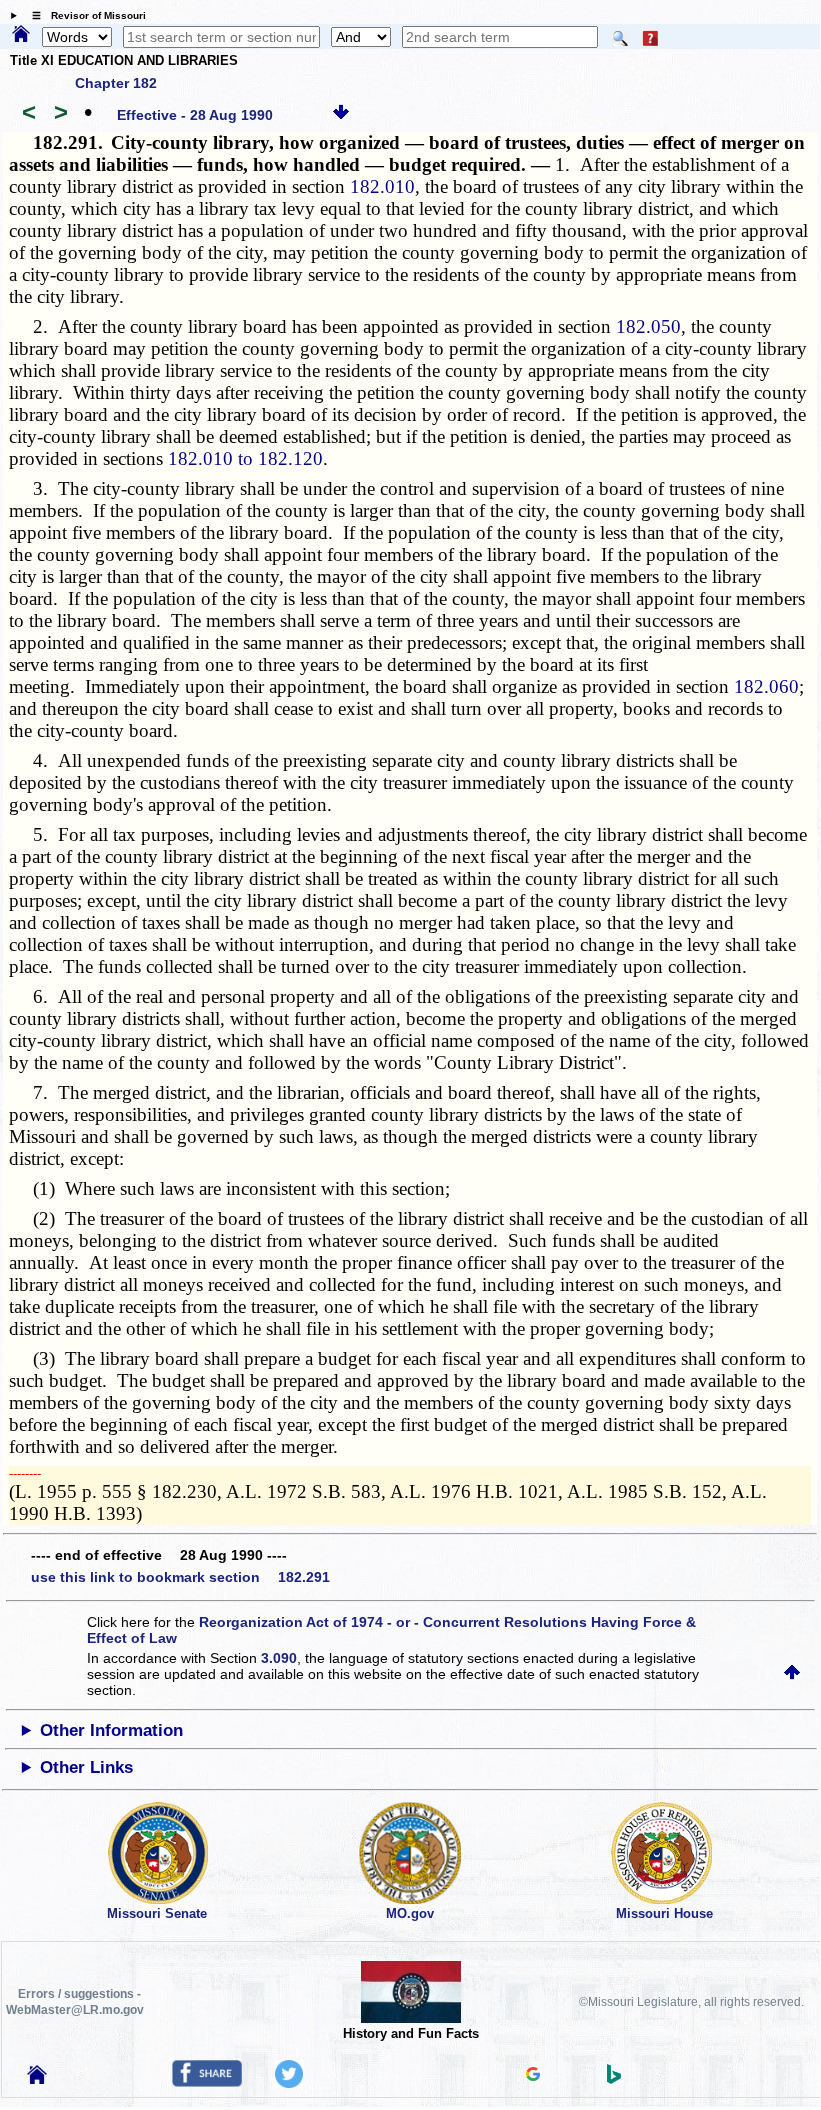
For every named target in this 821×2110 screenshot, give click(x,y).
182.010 (382, 186)
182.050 (648, 326)
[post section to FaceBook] (207, 2082)
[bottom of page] (341, 115)
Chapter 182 (116, 83)
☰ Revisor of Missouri (84, 15)
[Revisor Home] (37, 2079)
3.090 (279, 1658)
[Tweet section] (289, 2083)
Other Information (111, 1730)
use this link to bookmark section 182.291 (180, 1577)
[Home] (21, 35)
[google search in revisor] (533, 2076)
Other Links (86, 1767)
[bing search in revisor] (614, 2079)
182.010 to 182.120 (245, 458)
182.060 (766, 686)
